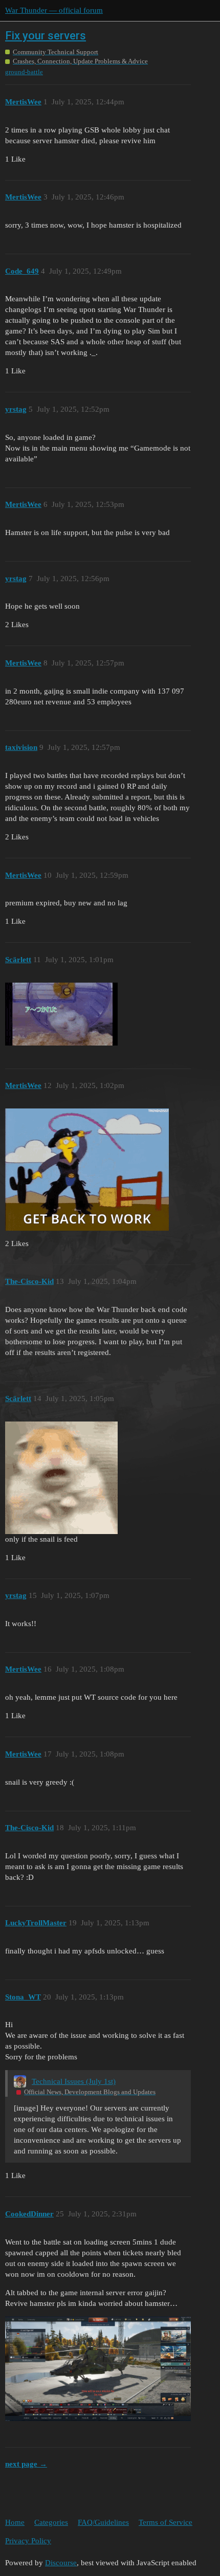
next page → (26, 2464)
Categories (51, 2522)
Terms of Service (166, 2522)
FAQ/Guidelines (103, 2522)
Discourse (61, 2563)
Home (15, 2522)
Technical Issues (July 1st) (74, 2081)
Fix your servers (46, 36)
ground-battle (24, 72)
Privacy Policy (28, 2541)
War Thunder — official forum (54, 10)
